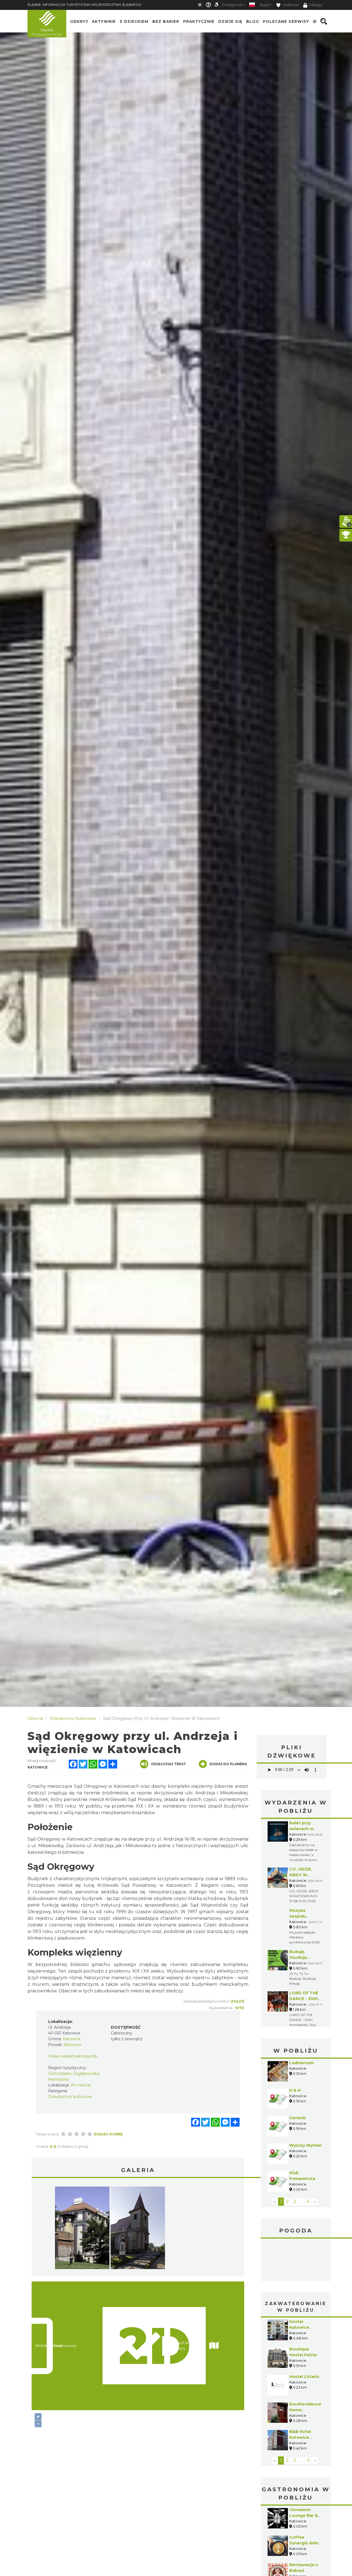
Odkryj (79, 21)
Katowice (296, 2261)
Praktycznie (199, 21)
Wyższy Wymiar (306, 2145)
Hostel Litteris (304, 2377)
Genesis (298, 2118)
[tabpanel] (82, 2229)
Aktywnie (104, 21)
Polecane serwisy (286, 21)
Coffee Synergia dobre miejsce (305, 2543)
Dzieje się (230, 21)
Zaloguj (316, 5)
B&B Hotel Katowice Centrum (300, 2437)
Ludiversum (302, 2063)
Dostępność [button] (232, 5)
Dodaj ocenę (108, 2134)
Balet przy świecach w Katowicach (302, 1829)
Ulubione (290, 5)
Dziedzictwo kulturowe (70, 2097)
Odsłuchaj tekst (168, 1764)
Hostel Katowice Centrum (299, 2327)
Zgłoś (237, 2001)
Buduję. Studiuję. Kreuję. (299, 1957)
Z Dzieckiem (134, 21)
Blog (253, 21)
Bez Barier (166, 21)
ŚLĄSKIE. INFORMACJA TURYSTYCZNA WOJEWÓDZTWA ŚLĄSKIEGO (84, 5)
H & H (295, 2090)
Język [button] (264, 5)
